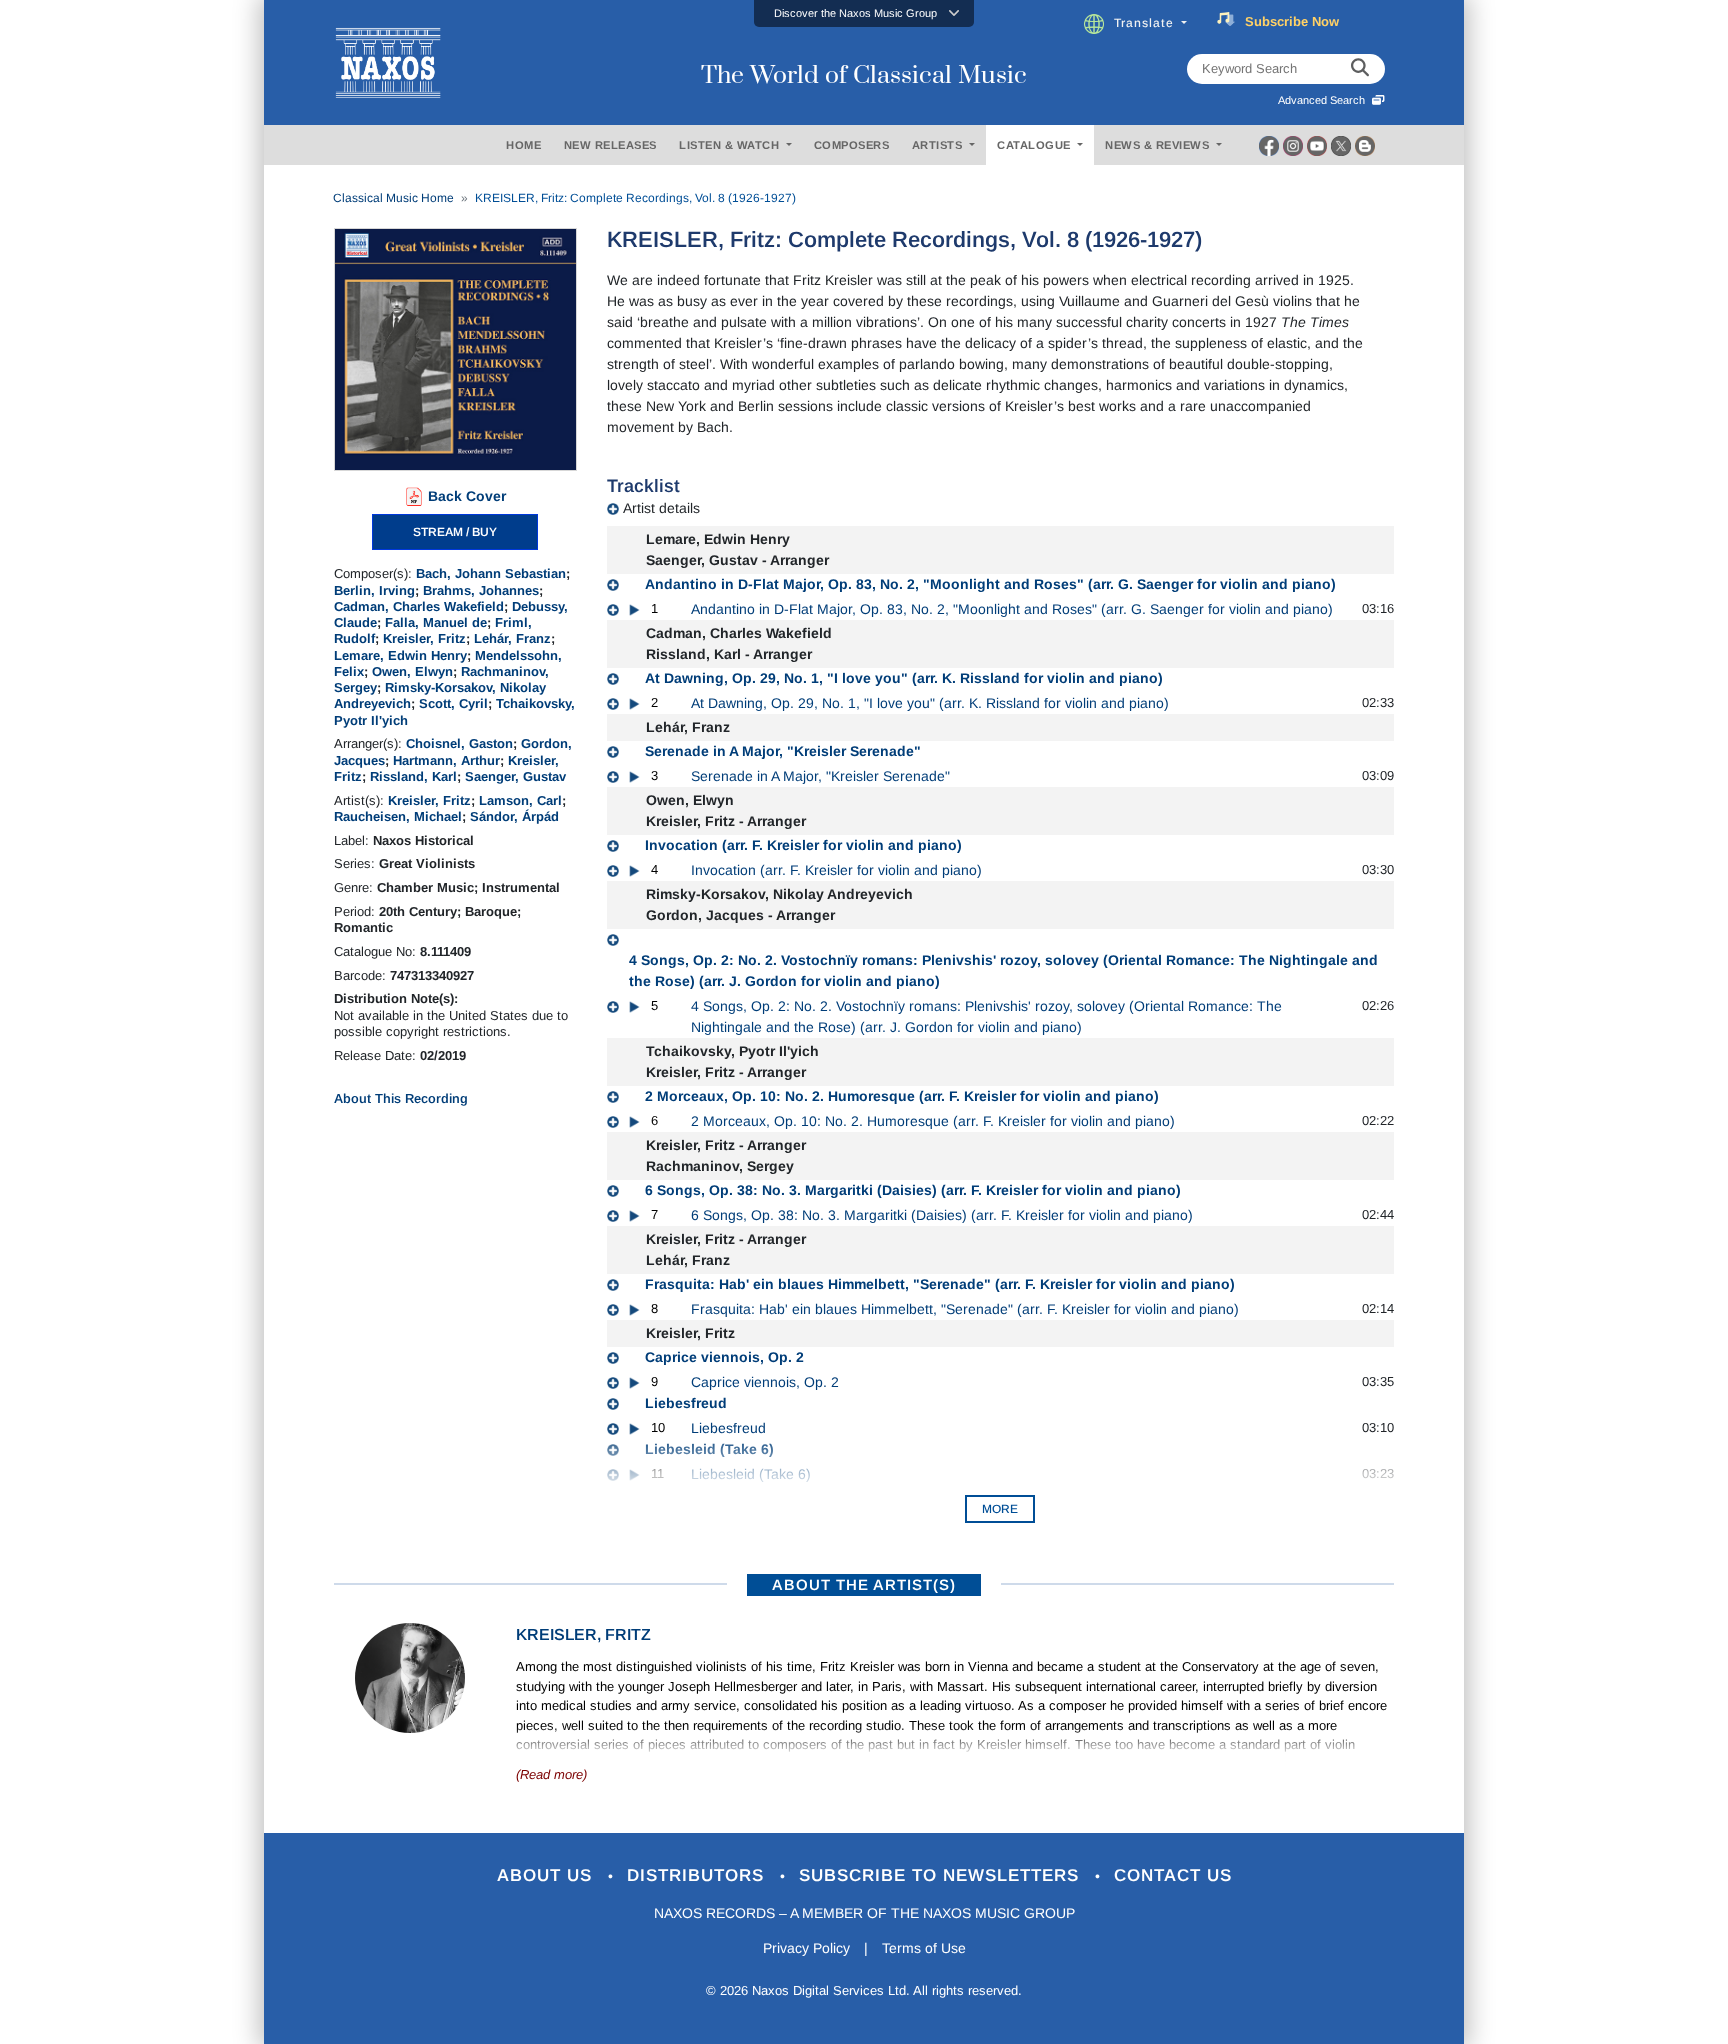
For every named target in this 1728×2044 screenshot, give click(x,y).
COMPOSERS (852, 145)
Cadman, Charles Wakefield (419, 606)
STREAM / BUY (455, 532)
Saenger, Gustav (515, 776)
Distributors (698, 1875)
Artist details (661, 508)
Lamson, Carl (520, 800)
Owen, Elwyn (412, 671)
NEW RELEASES (610, 145)
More (1000, 1509)
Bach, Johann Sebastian (491, 573)
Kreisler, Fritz (424, 638)
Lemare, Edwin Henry (400, 655)
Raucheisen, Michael (398, 816)
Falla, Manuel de (436, 622)
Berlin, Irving (374, 590)
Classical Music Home (393, 198)
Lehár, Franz (512, 638)
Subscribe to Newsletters (942, 1875)
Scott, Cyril (453, 703)
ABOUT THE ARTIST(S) (864, 1584)
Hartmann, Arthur (446, 760)
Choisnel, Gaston (459, 743)
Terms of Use (924, 1948)
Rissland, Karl (413, 776)
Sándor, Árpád (514, 816)
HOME (523, 145)
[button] (864, 13)
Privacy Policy (806, 1948)
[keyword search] (1360, 69)
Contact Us (1173, 1875)
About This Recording (401, 1098)
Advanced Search (1324, 100)
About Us (547, 1875)
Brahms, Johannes (481, 590)
